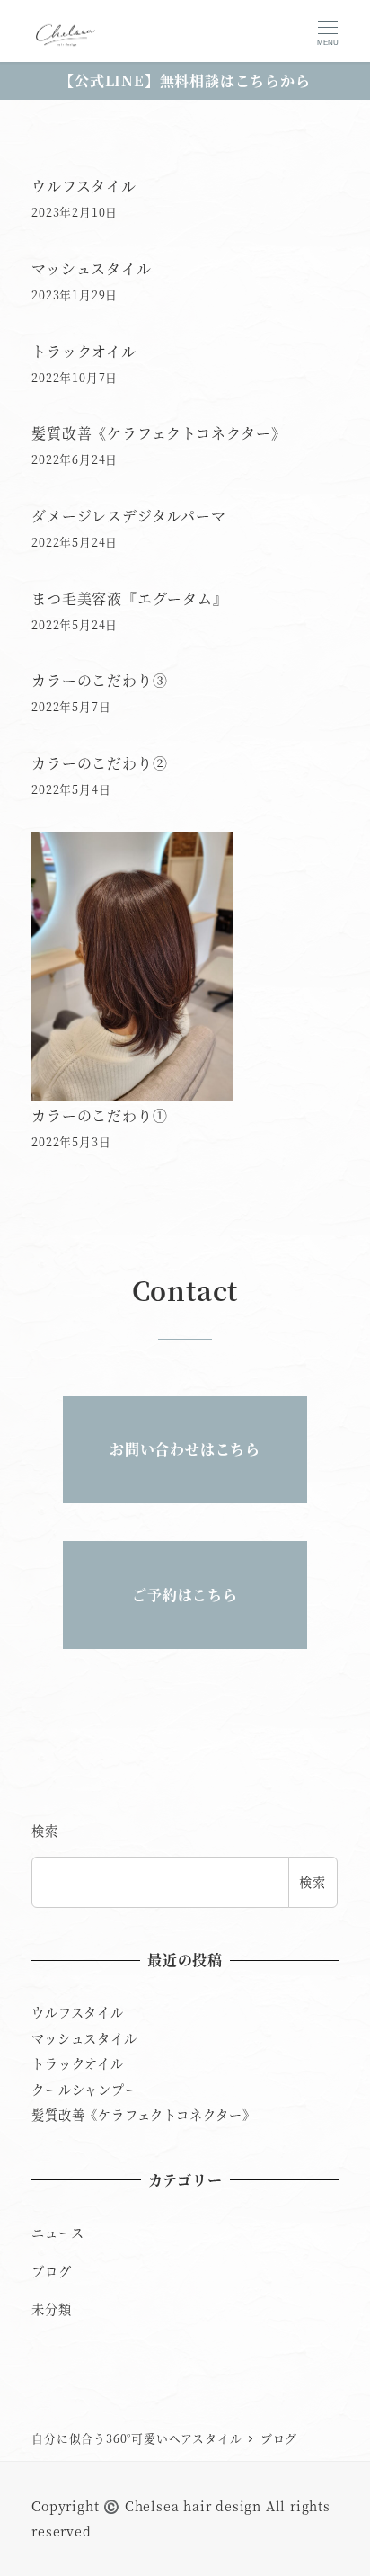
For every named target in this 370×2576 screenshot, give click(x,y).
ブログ (51, 2271)
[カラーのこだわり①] (132, 967)
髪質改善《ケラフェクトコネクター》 (159, 433)
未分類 (51, 2309)
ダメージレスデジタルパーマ (128, 516)
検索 (45, 1831)
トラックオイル (84, 351)
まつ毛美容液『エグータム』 (129, 598)
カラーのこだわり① (99, 1115)
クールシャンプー (84, 2090)
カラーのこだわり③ (99, 680)
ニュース (57, 2233)
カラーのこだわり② (99, 763)
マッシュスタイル (91, 268)
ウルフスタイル (84, 186)
